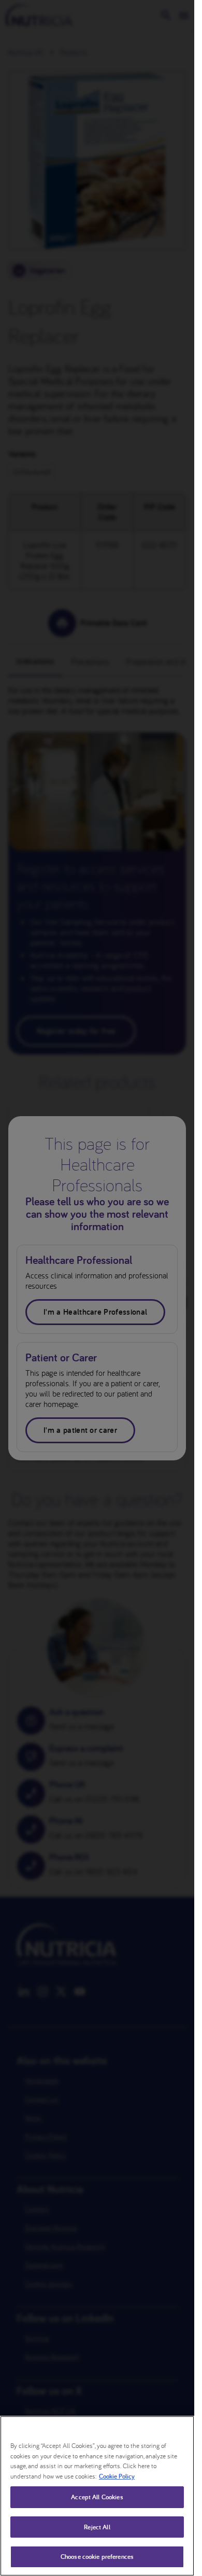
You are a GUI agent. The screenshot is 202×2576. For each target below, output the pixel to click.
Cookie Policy (117, 2476)
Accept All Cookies (97, 2497)
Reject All (97, 2527)
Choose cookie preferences (97, 2557)
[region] (97, 2496)
